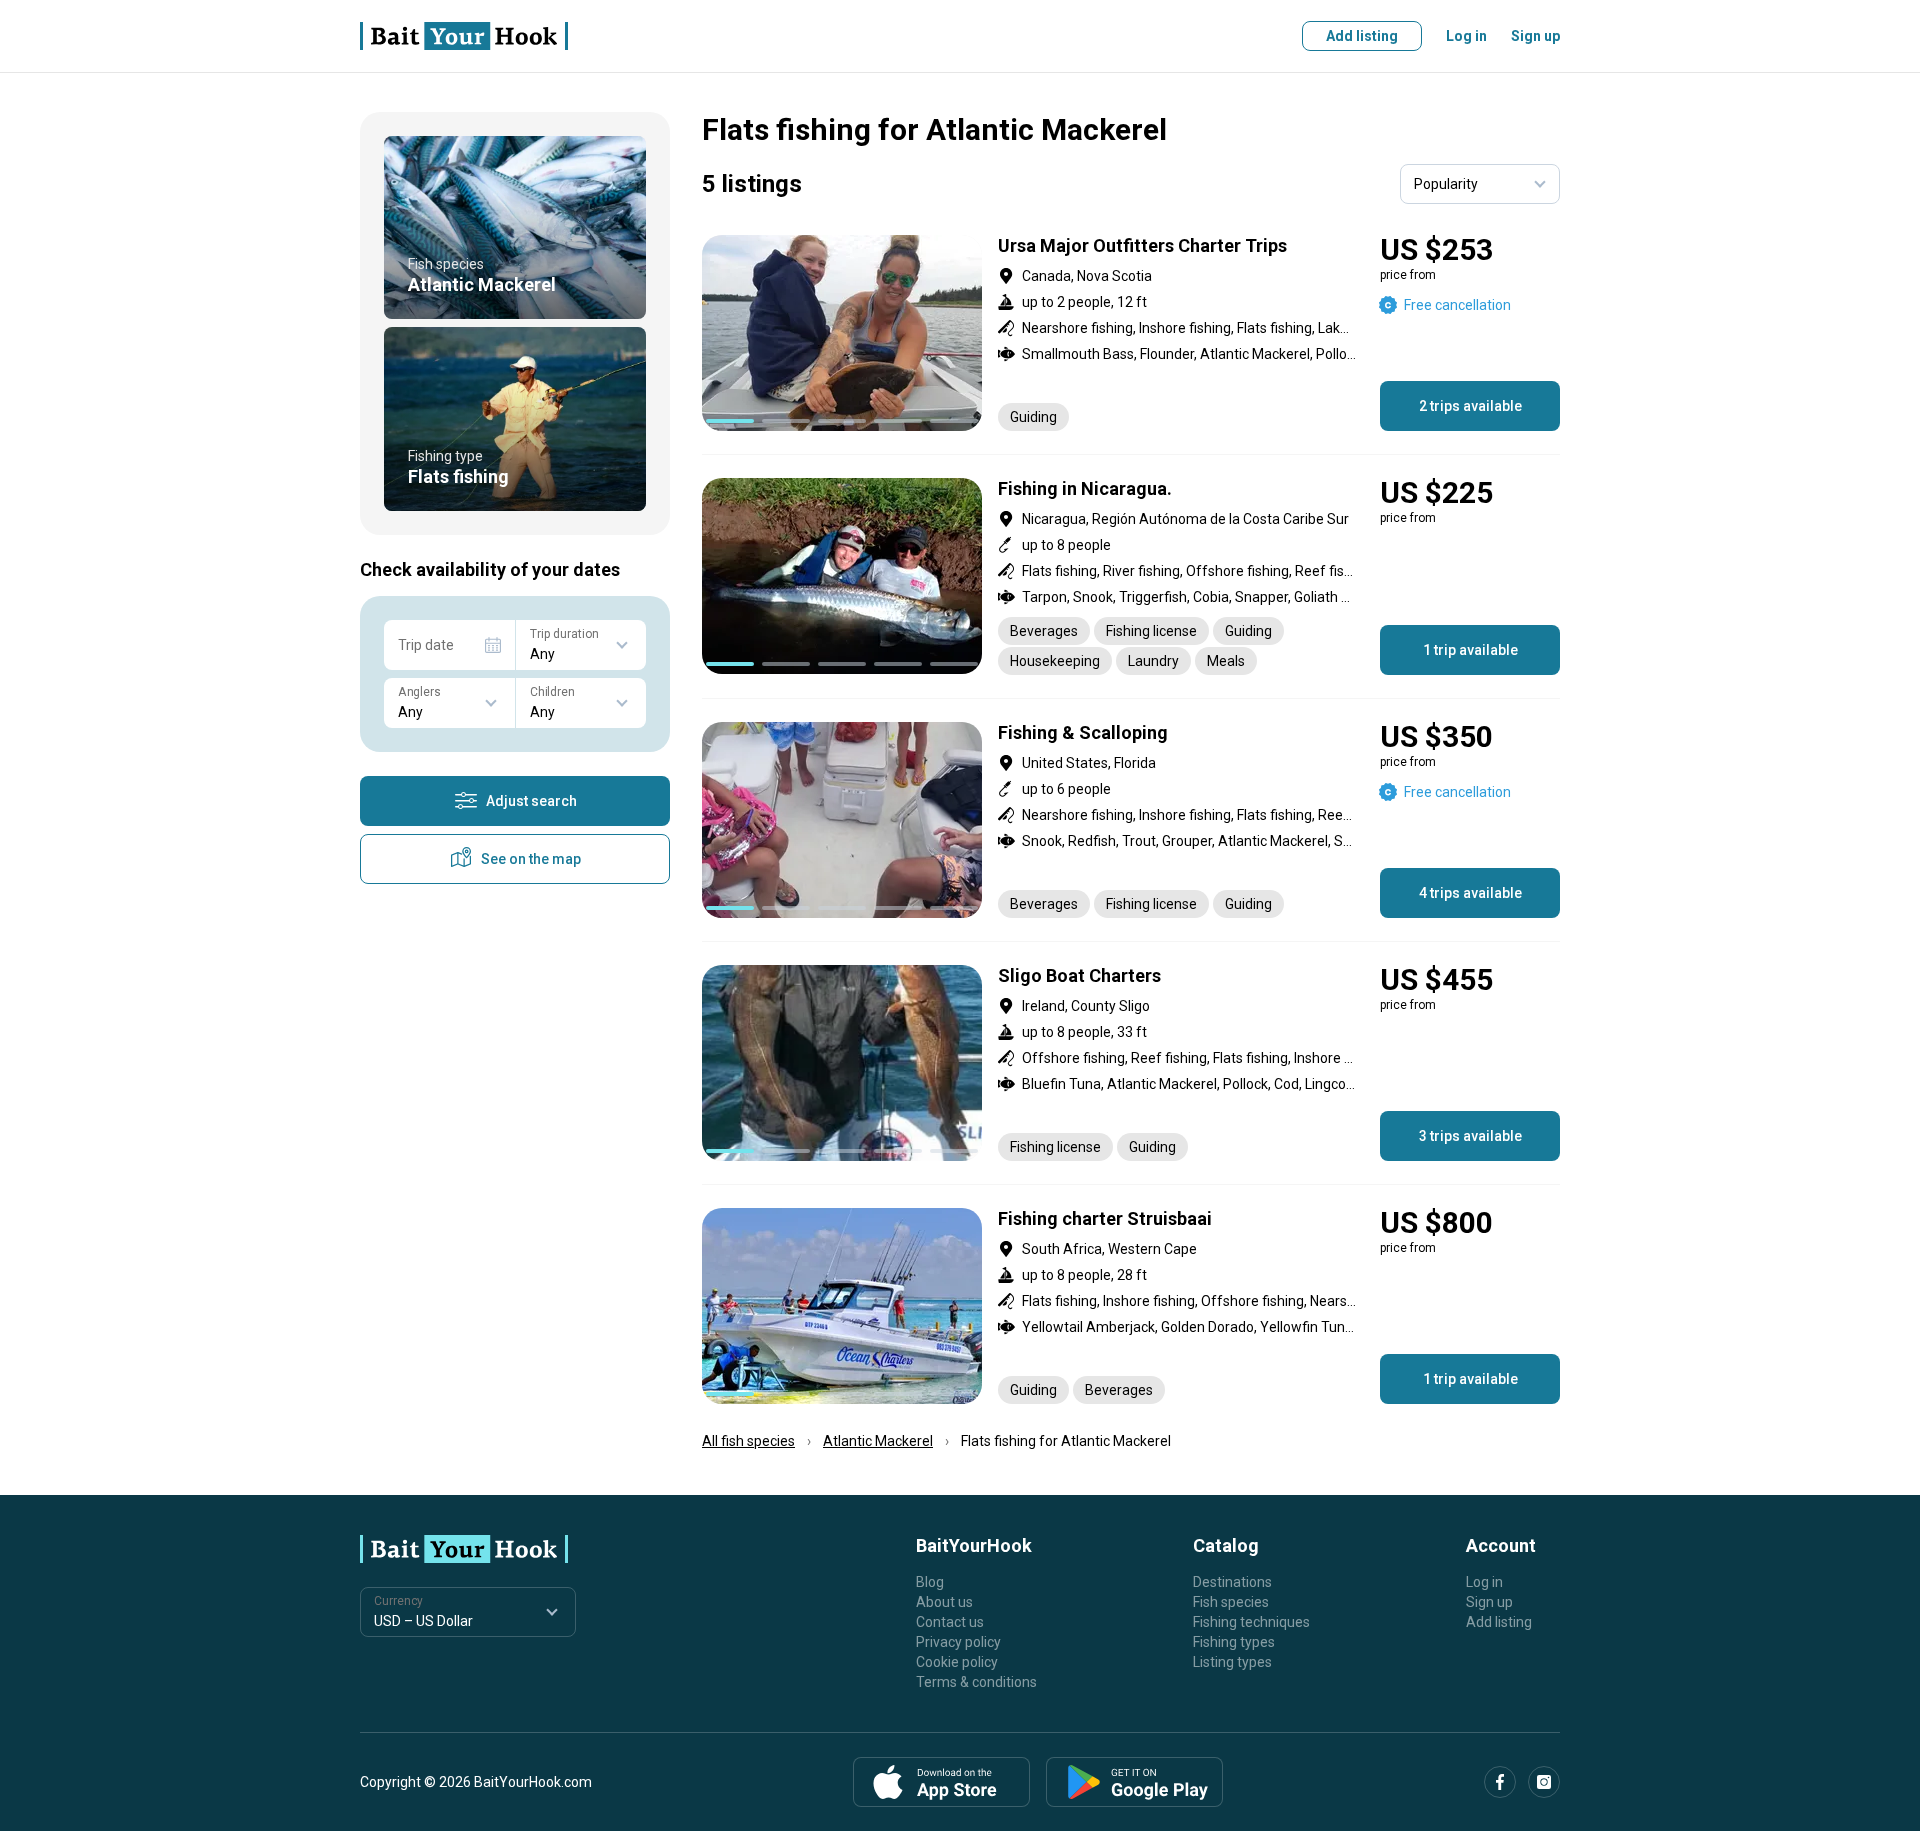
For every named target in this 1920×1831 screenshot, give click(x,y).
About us (944, 1602)
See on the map (531, 859)
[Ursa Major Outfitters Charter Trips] (1131, 333)
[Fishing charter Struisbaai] (1131, 1306)
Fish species (1231, 1602)
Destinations (1232, 1582)
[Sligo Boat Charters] (1131, 1063)
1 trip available (1470, 650)
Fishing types (1234, 1642)
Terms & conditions (976, 1682)
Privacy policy (958, 1642)
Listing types (1232, 1662)
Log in (1466, 36)
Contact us (950, 1622)
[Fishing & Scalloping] (1131, 820)
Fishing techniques (1251, 1622)
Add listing (1362, 36)
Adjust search (531, 801)
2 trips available (1470, 406)
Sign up (1535, 36)
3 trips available (1470, 1136)
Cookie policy (957, 1662)
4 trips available (1470, 893)
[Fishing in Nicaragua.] (1131, 576)
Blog (930, 1582)
